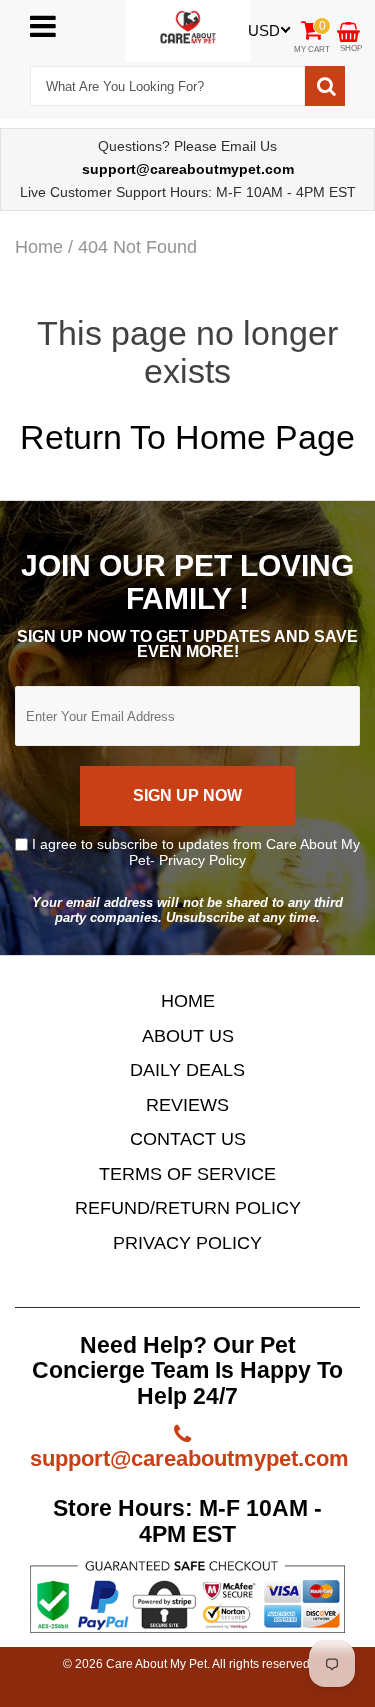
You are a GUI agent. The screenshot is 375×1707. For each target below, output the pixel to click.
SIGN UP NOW (187, 795)
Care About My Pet (156, 1664)
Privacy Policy (202, 860)
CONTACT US (188, 1139)
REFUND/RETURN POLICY (188, 1208)
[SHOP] (348, 30)
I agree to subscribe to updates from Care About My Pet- (194, 852)
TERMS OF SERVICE (187, 1174)
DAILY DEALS (187, 1070)
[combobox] (167, 86)
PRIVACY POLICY (187, 1243)
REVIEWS (187, 1105)
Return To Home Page (187, 437)
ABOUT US (188, 1036)
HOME (188, 1001)
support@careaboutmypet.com (189, 1458)
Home (39, 247)
